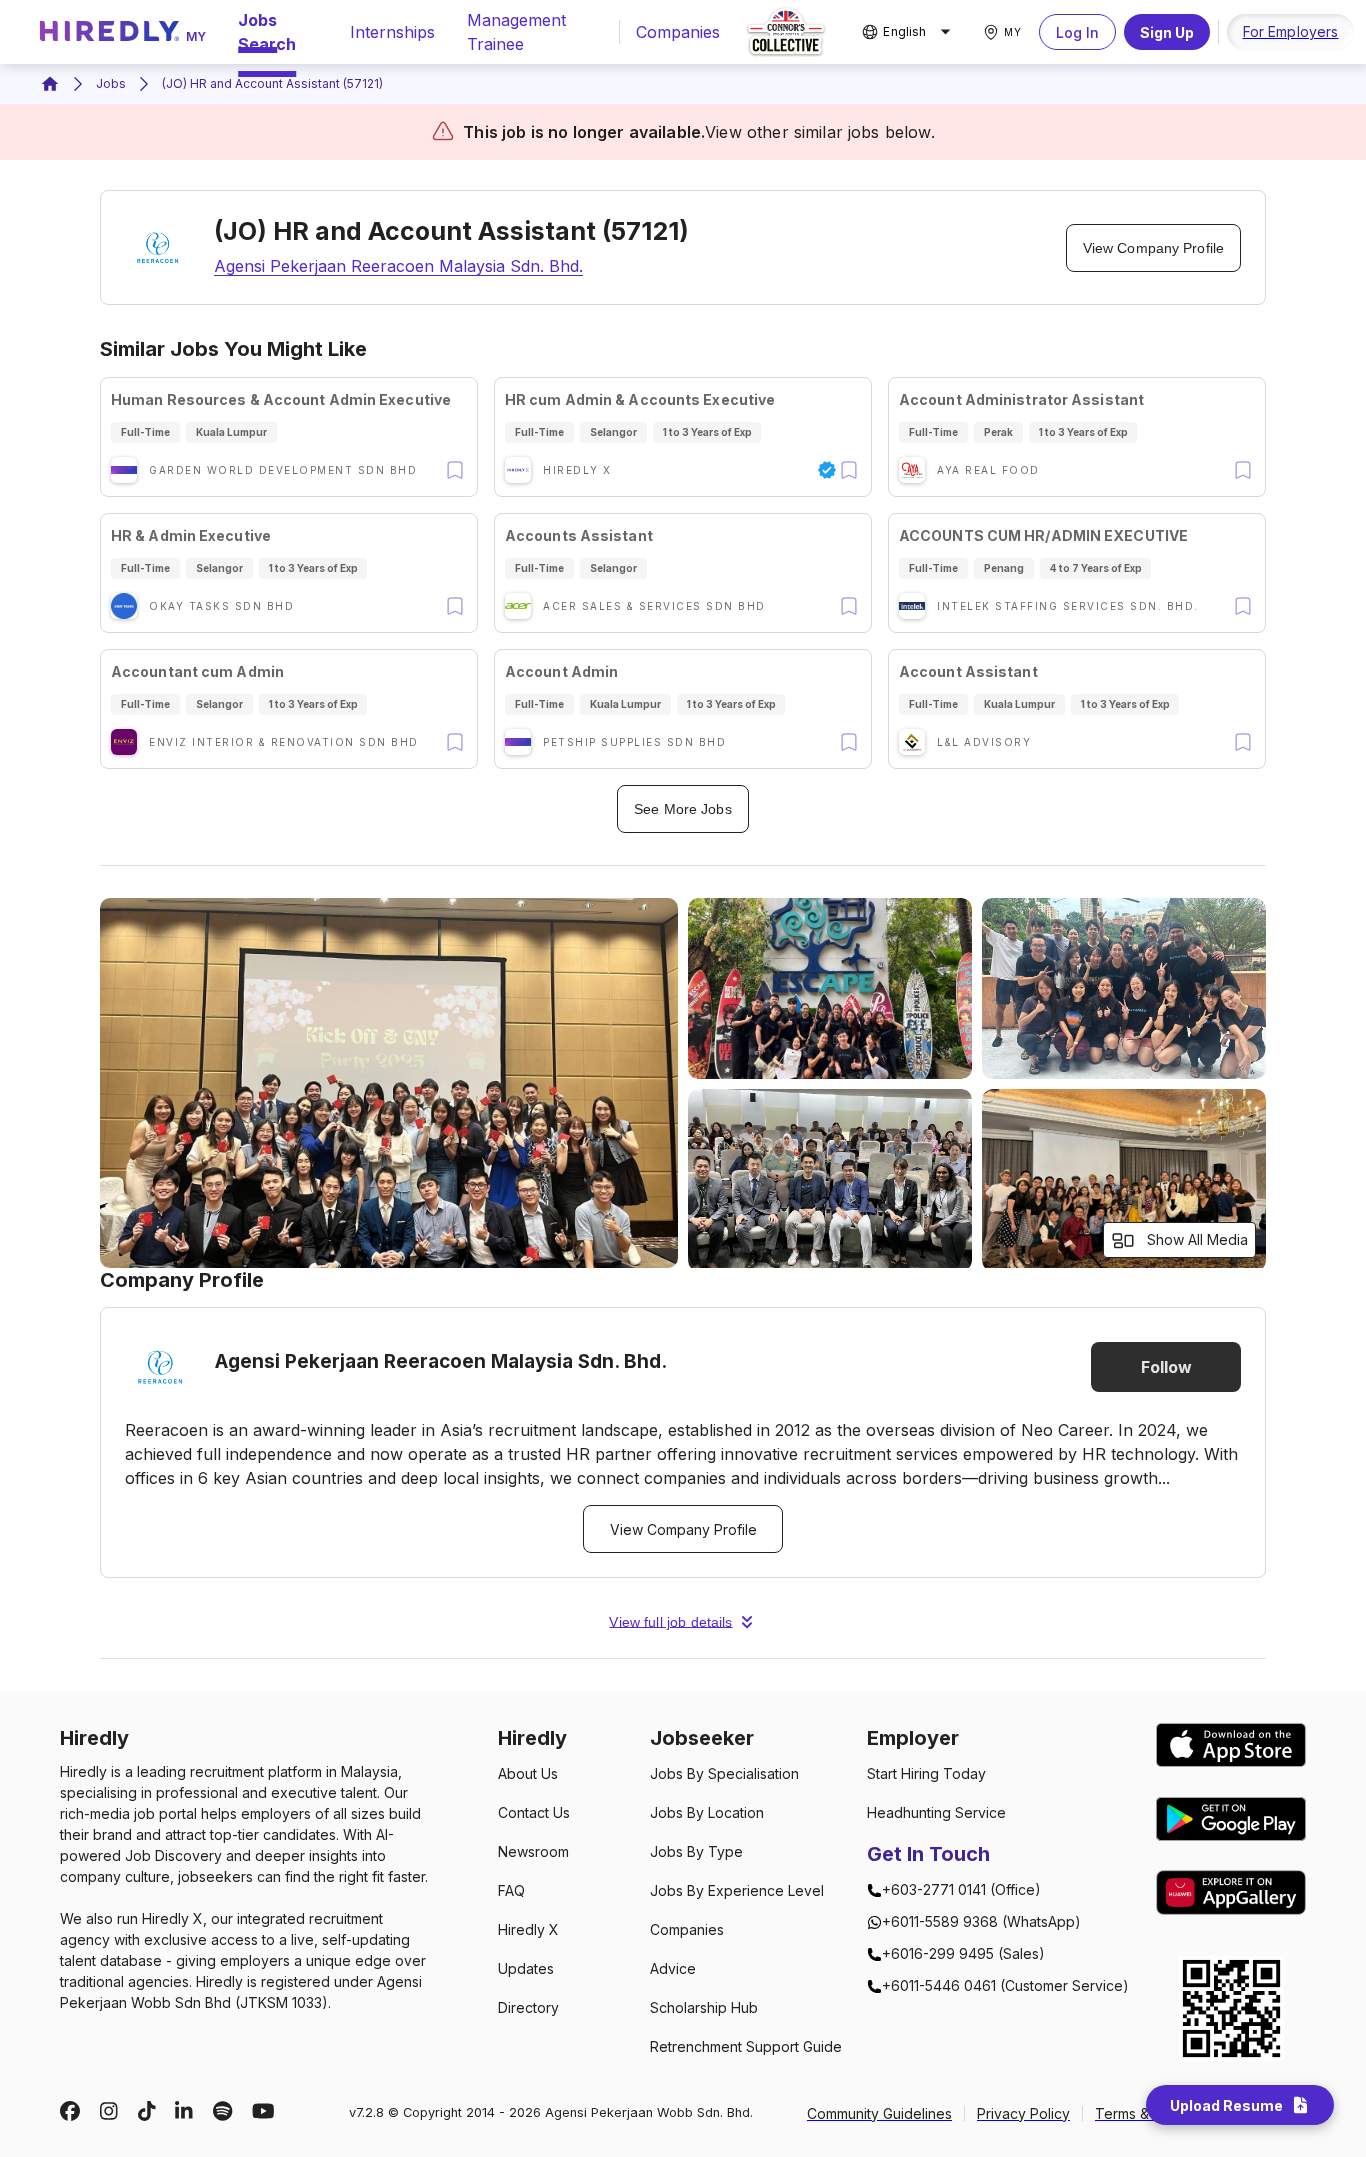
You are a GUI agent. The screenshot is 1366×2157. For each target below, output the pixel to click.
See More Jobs (682, 809)
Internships (392, 32)
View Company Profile (1153, 248)
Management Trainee (516, 32)
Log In (1077, 32)
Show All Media (1197, 1239)
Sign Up (1167, 32)
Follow (1166, 1367)
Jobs (111, 83)
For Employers (1291, 31)
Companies (678, 32)
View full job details (670, 1622)
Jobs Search (267, 32)
